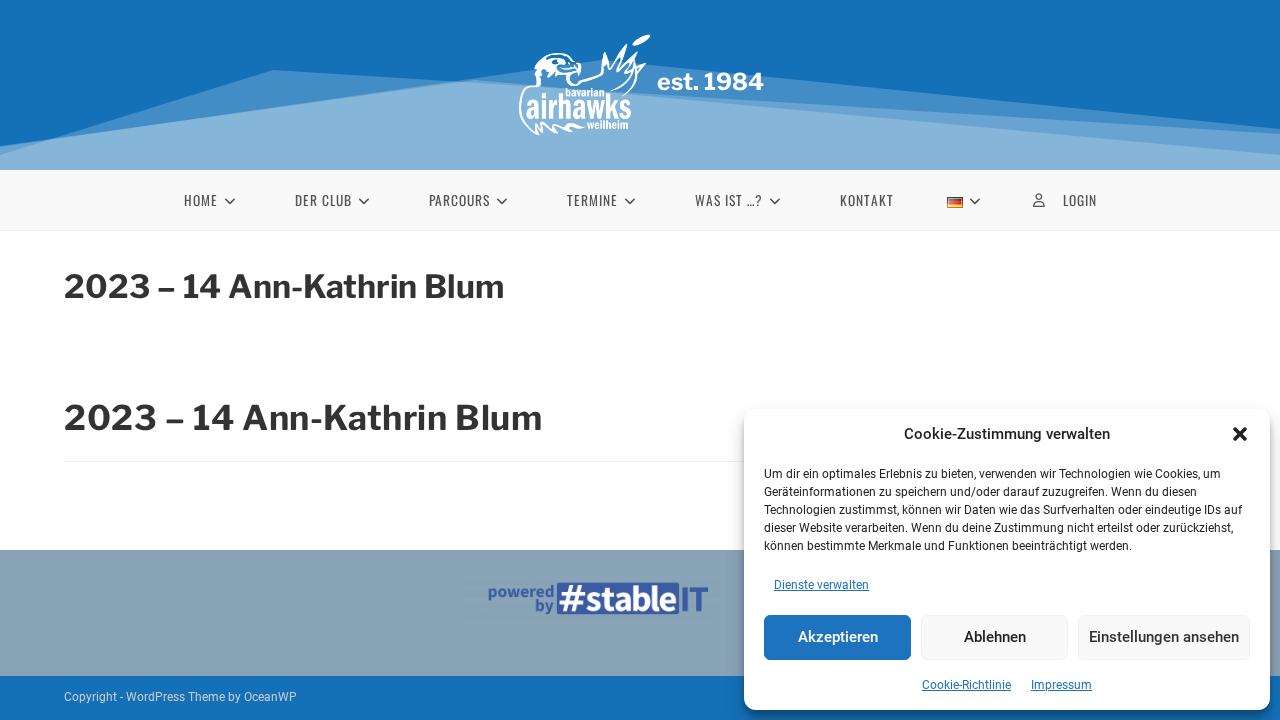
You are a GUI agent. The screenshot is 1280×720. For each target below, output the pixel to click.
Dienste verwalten (821, 585)
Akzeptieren (838, 637)
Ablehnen (995, 637)
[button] (1240, 434)
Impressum (1061, 685)
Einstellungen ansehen (1164, 637)
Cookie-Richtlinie (966, 685)
